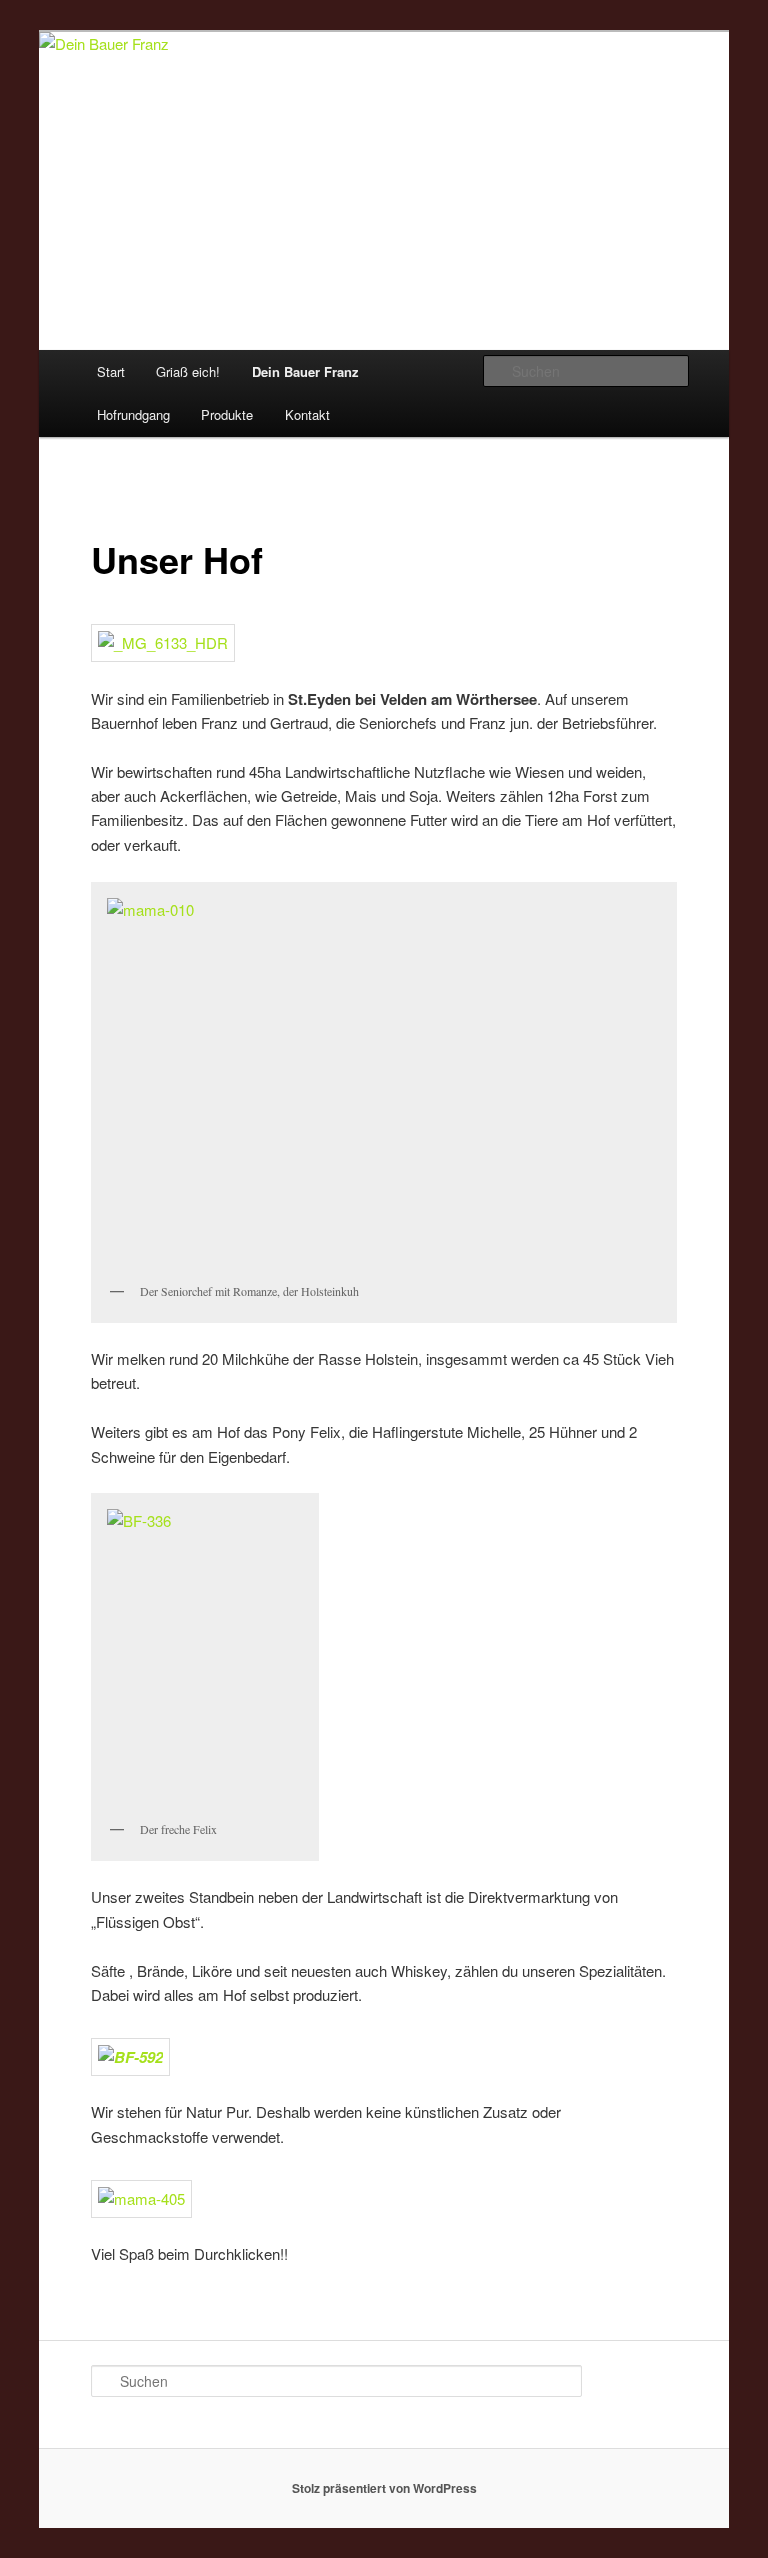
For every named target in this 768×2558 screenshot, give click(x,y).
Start (111, 371)
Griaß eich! (188, 371)
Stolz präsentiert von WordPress (384, 2488)
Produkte (227, 414)
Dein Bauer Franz (305, 371)
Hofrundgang (133, 414)
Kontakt (307, 414)
